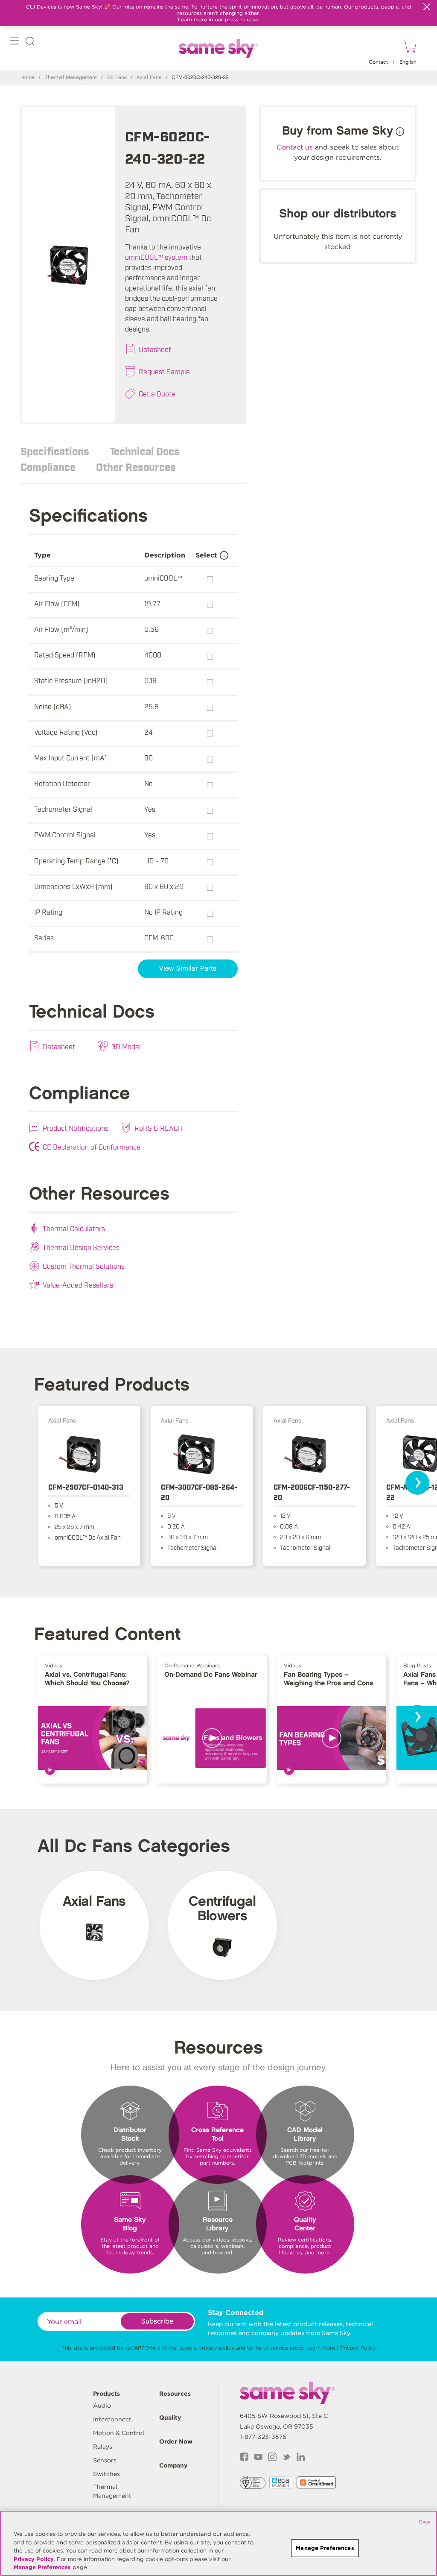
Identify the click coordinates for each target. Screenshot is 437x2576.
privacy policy (216, 2348)
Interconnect (112, 2419)
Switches (106, 2474)
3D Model (126, 1046)
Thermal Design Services (81, 1247)
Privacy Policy (358, 2348)
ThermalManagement (112, 2491)
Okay (425, 2522)
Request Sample (164, 371)
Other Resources (136, 466)
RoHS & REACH (159, 1128)
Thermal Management (71, 78)
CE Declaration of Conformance (92, 1147)
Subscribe (157, 2322)
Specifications (55, 451)
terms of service (268, 2348)
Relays (103, 2447)
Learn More (321, 2348)
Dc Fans (117, 78)
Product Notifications (76, 1128)
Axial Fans (149, 78)
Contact (378, 62)
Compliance (48, 466)
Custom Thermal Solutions (84, 1266)
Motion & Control (119, 2433)
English (408, 62)
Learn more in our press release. (219, 19)
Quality (170, 2418)
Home (28, 78)
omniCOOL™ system (156, 257)
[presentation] (417, 1483)
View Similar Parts (188, 969)
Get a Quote (157, 393)
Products (106, 2394)
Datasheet (155, 349)
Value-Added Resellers (78, 1285)
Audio (102, 2406)
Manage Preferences (42, 2567)
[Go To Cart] (408, 48)
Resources (175, 2394)
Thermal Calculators (74, 1228)
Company (173, 2465)
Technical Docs (145, 451)
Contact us (295, 147)
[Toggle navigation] (15, 43)
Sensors (105, 2460)
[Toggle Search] (30, 43)
